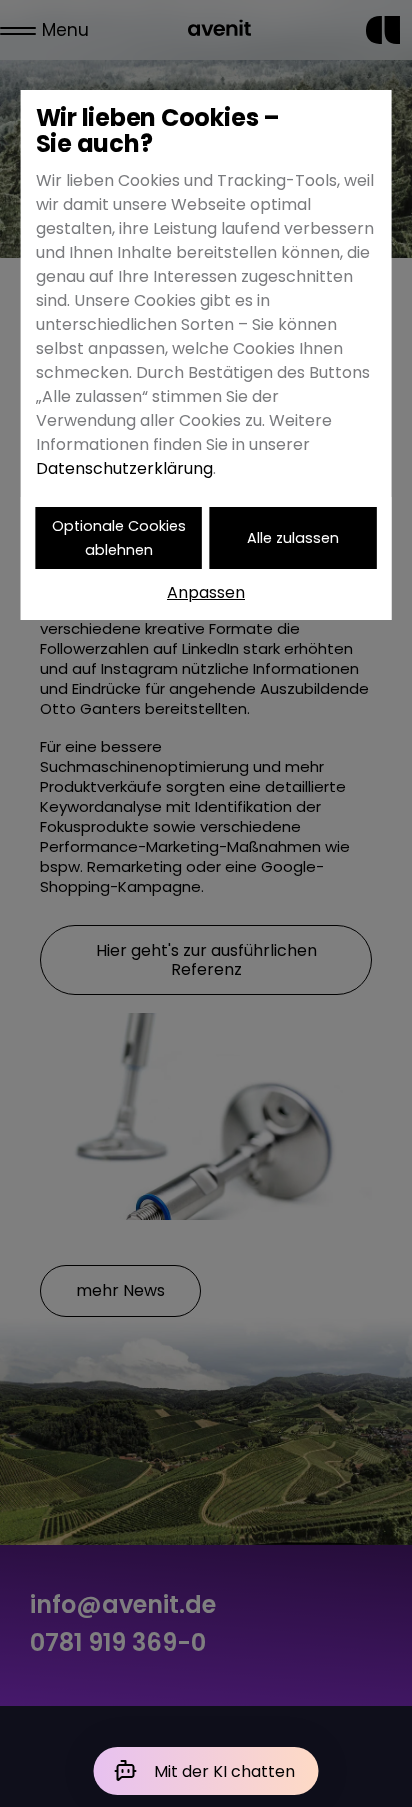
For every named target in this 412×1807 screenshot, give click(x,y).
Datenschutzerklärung (124, 468)
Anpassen (206, 592)
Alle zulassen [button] (293, 538)
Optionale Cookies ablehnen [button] (119, 538)
